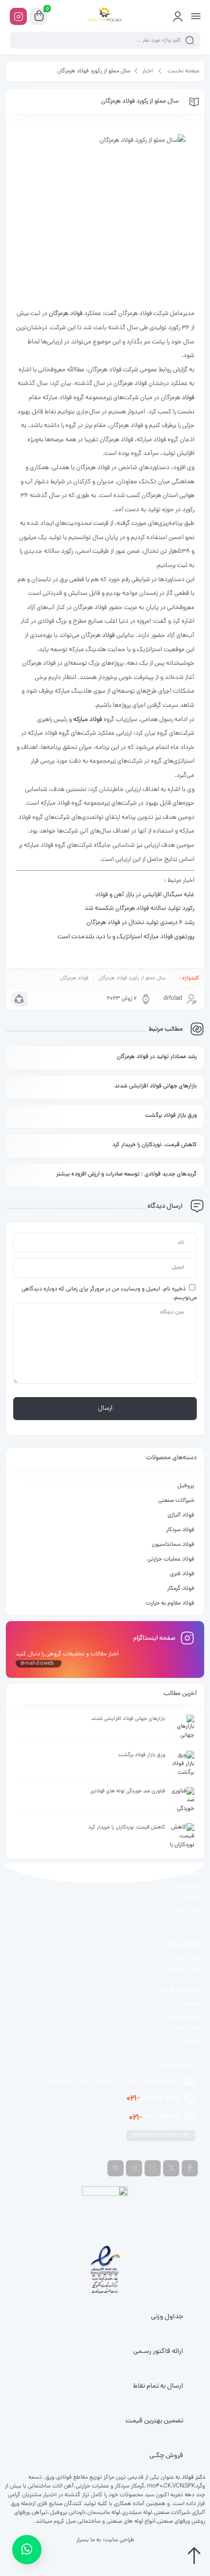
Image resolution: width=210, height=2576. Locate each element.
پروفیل (186, 1486)
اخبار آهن (190, 2004)
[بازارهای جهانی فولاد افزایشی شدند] (182, 1727)
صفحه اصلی (188, 1886)
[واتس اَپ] (27, 2547)
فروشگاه (191, 1898)
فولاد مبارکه (88, 720)
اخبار (147, 71)
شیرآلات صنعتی (176, 1501)
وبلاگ (194, 1923)
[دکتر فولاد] (105, 16)
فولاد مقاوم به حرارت (170, 1604)
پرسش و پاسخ (185, 2016)
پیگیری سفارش (184, 1969)
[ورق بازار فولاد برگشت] (182, 1763)
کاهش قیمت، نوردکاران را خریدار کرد (155, 1145)
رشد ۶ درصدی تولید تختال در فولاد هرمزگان (140, 923)
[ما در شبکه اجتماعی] (18, 16)
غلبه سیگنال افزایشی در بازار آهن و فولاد (145, 895)
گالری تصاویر (187, 2028)
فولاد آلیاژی (181, 1515)
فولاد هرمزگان (66, 314)
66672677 (154, 2118)
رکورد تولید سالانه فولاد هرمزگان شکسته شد (139, 909)
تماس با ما (189, 1911)
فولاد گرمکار (181, 1589)
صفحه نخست (183, 71)
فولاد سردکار (180, 1530)
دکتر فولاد (193, 2478)
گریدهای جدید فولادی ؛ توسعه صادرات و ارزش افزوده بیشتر (126, 1175)
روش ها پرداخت (183, 1957)
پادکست (191, 2040)
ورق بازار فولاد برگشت (171, 1116)
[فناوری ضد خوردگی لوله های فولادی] (182, 1799)
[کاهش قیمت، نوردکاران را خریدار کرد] (182, 1835)
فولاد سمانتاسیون (173, 1545)
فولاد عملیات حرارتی (171, 1559)
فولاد (188, 398)
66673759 (153, 2099)
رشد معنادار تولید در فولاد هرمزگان (157, 1057)
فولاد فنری (182, 1574)
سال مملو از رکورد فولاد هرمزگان (132, 978)
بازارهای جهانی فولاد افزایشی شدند (156, 1086)
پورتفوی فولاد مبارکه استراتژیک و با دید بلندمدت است (126, 937)
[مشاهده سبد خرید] (39, 17)
